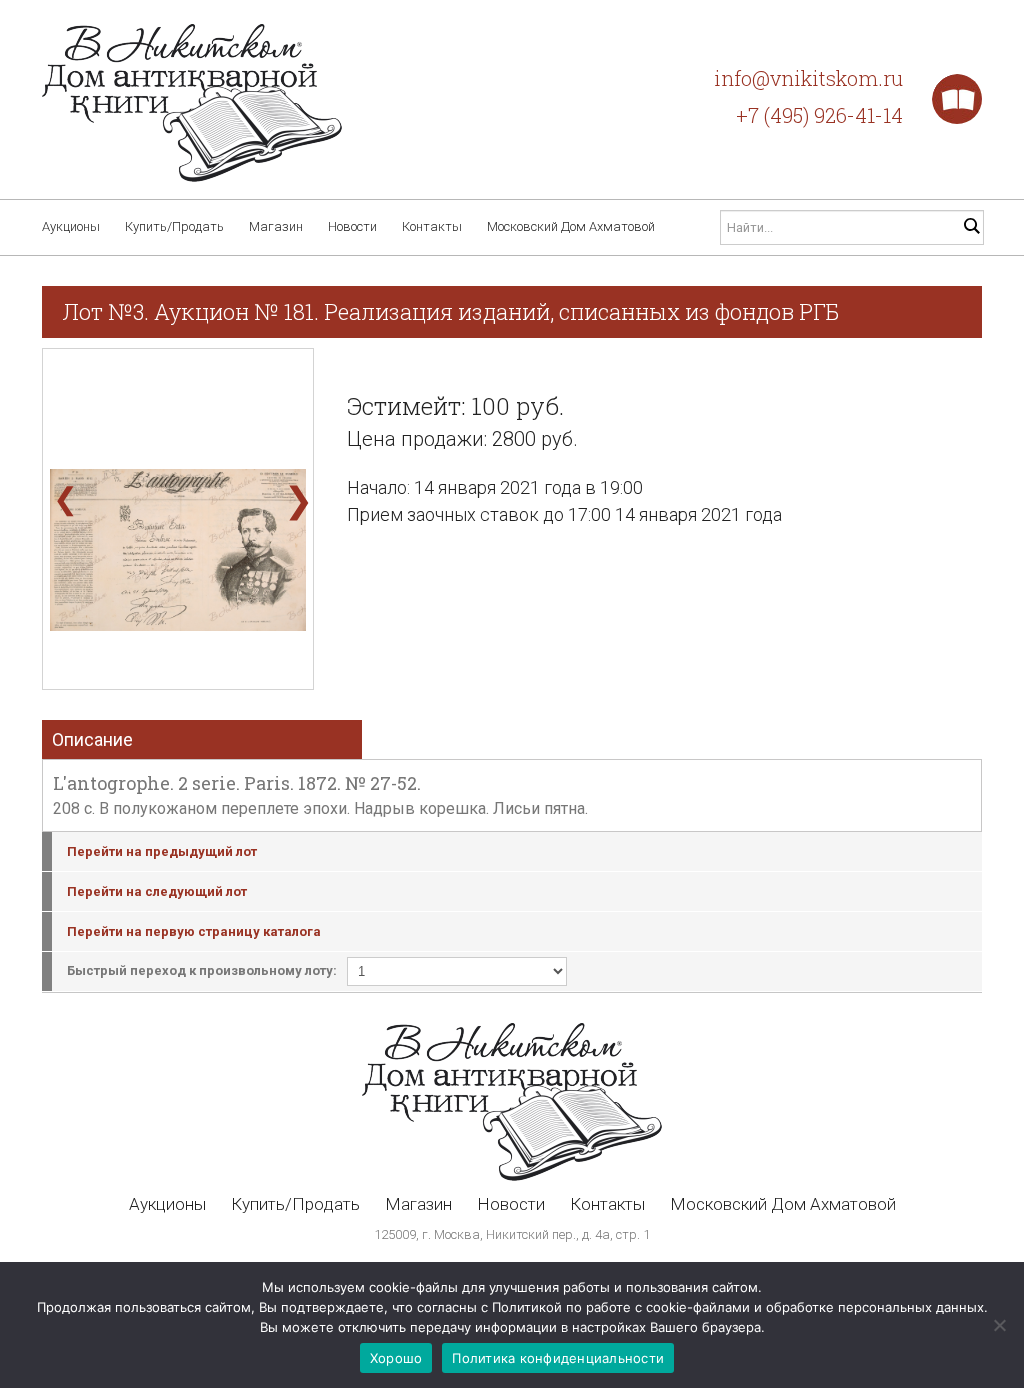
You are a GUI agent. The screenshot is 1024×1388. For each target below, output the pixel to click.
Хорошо (396, 1358)
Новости (352, 226)
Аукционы (71, 226)
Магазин (276, 226)
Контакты (432, 226)
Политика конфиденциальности (558, 1358)
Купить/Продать (174, 226)
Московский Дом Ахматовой (571, 226)
